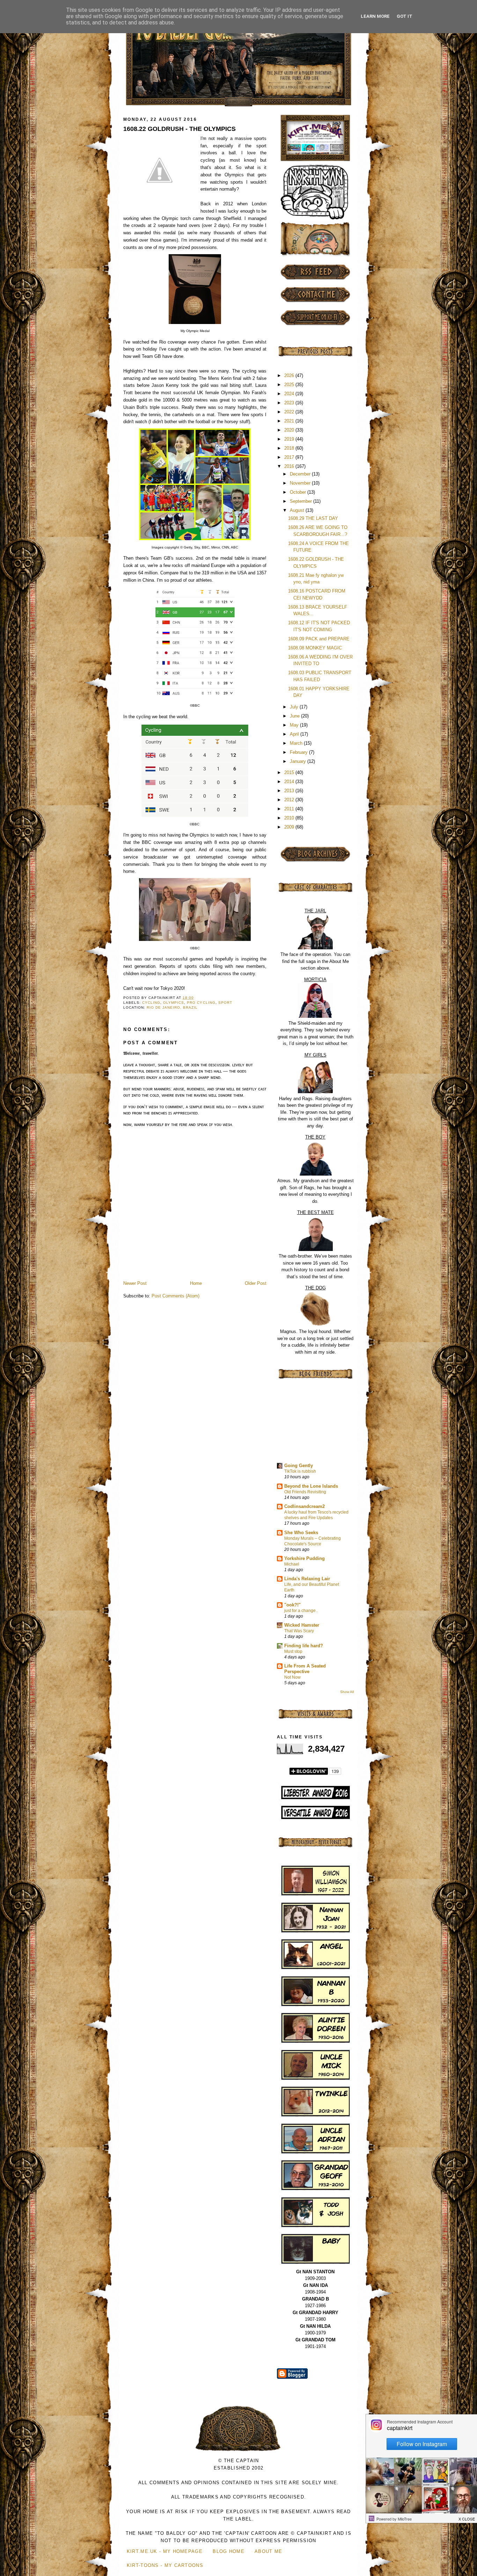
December (301, 474)
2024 (290, 394)
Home (196, 1283)
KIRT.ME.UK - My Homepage (165, 2551)
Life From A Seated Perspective (305, 1669)
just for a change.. (301, 1611)
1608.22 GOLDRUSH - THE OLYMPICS (179, 129)
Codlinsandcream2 (304, 1506)
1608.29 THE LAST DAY (313, 518)
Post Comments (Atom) (175, 1296)
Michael (292, 1564)
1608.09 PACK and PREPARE (319, 639)
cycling (151, 1003)
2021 (290, 421)
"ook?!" (292, 1605)
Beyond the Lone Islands (311, 1486)
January (299, 761)
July (295, 707)
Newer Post (135, 1283)
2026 (290, 376)
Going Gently (299, 1466)
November (301, 483)
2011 (290, 809)
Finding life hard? (304, 1646)
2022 (290, 412)
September (302, 501)
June (295, 716)
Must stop (293, 1651)
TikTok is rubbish (300, 1471)
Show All (347, 1692)
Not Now (292, 1677)
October (299, 492)
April (295, 734)
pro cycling (201, 1003)
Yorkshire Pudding (304, 1558)
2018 (290, 448)
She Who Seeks (301, 1533)
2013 (290, 791)
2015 (290, 772)
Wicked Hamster (302, 1625)
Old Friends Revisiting (305, 1492)
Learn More (375, 16)
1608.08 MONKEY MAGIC (315, 648)
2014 (290, 782)
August (298, 510)
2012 (290, 800)
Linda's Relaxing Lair (307, 1579)
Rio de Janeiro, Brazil (172, 1007)
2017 (290, 457)
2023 (290, 403)
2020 (290, 430)
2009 (290, 827)
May (295, 725)
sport (225, 1003)
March (297, 743)
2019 (290, 439)
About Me (268, 2551)
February (299, 752)
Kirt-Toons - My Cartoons (165, 2565)
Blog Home (229, 2551)
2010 (290, 818)
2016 (290, 466)
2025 (290, 385)
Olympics (174, 1003)
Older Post (256, 1283)
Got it (405, 16)
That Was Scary (299, 1631)
